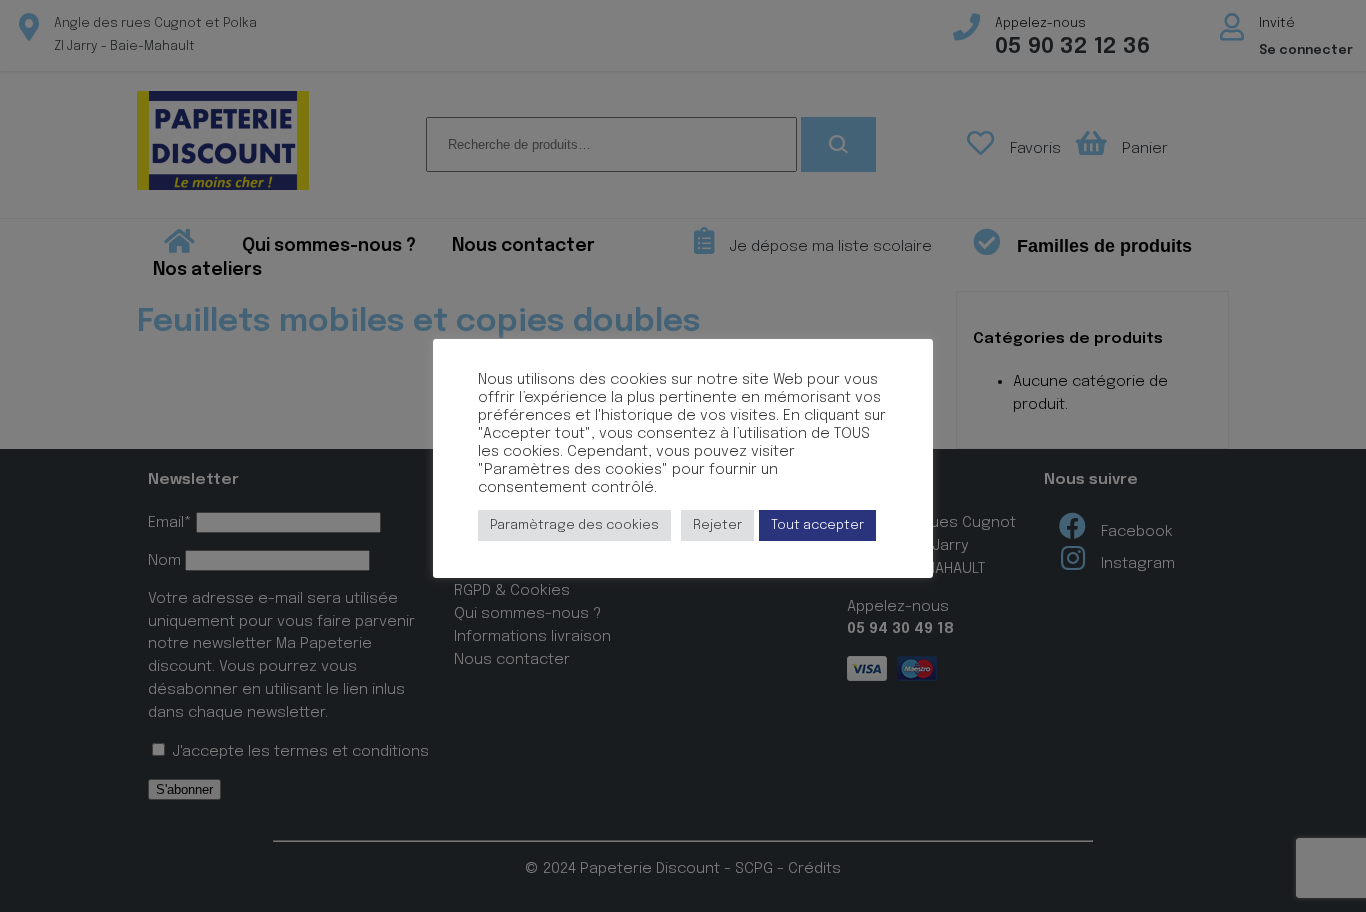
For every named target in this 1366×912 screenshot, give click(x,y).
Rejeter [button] (717, 525)
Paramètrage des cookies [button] (574, 525)
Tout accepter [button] (817, 525)
